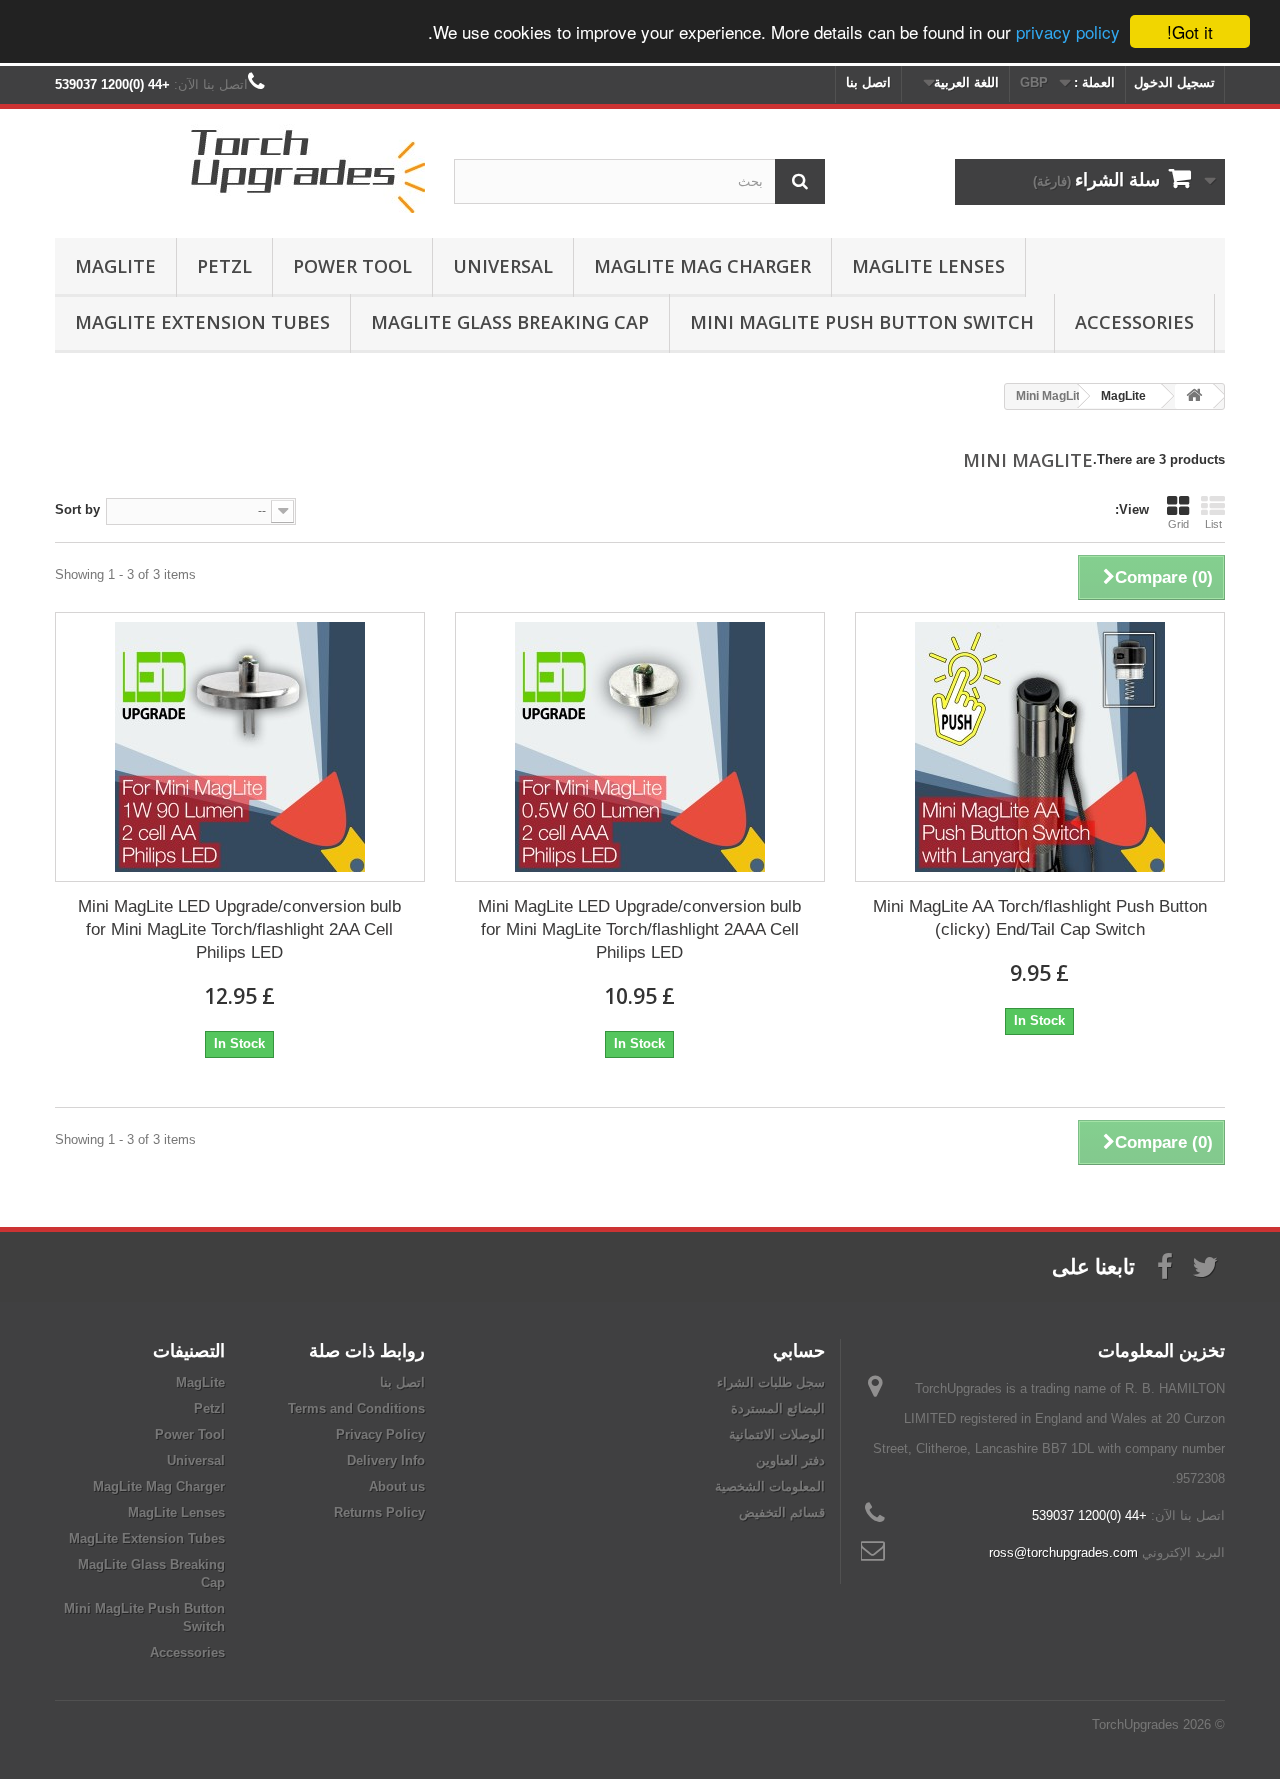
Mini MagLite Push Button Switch (862, 322)
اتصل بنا (868, 82)
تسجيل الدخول (1174, 82)
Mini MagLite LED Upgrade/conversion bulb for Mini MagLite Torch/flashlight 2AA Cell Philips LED (239, 929)
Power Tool (352, 266)
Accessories (1134, 322)
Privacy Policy (380, 1434)
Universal (503, 266)
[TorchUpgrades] (240, 168)
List (1213, 524)
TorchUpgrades (1135, 1724)
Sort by (77, 509)
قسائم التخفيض (782, 1512)
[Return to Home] (1194, 396)
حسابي (799, 1350)
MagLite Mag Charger (702, 266)
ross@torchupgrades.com (1063, 1552)
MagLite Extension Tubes (202, 322)
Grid (1178, 524)
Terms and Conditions (356, 1408)
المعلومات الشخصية (770, 1486)
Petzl (224, 266)
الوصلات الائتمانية (777, 1434)
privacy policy (1068, 32)
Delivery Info (386, 1460)
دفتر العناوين (790, 1460)
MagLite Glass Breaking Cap (510, 322)
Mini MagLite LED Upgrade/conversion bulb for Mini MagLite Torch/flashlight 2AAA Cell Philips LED (639, 929)
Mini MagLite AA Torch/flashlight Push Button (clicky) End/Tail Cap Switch (1040, 918)
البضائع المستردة (778, 1408)
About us (397, 1486)
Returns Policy (379, 1512)
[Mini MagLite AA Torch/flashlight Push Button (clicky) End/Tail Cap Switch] (1040, 747)
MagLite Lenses (928, 266)
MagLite (115, 266)
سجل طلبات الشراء (771, 1382)
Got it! (1190, 31)
